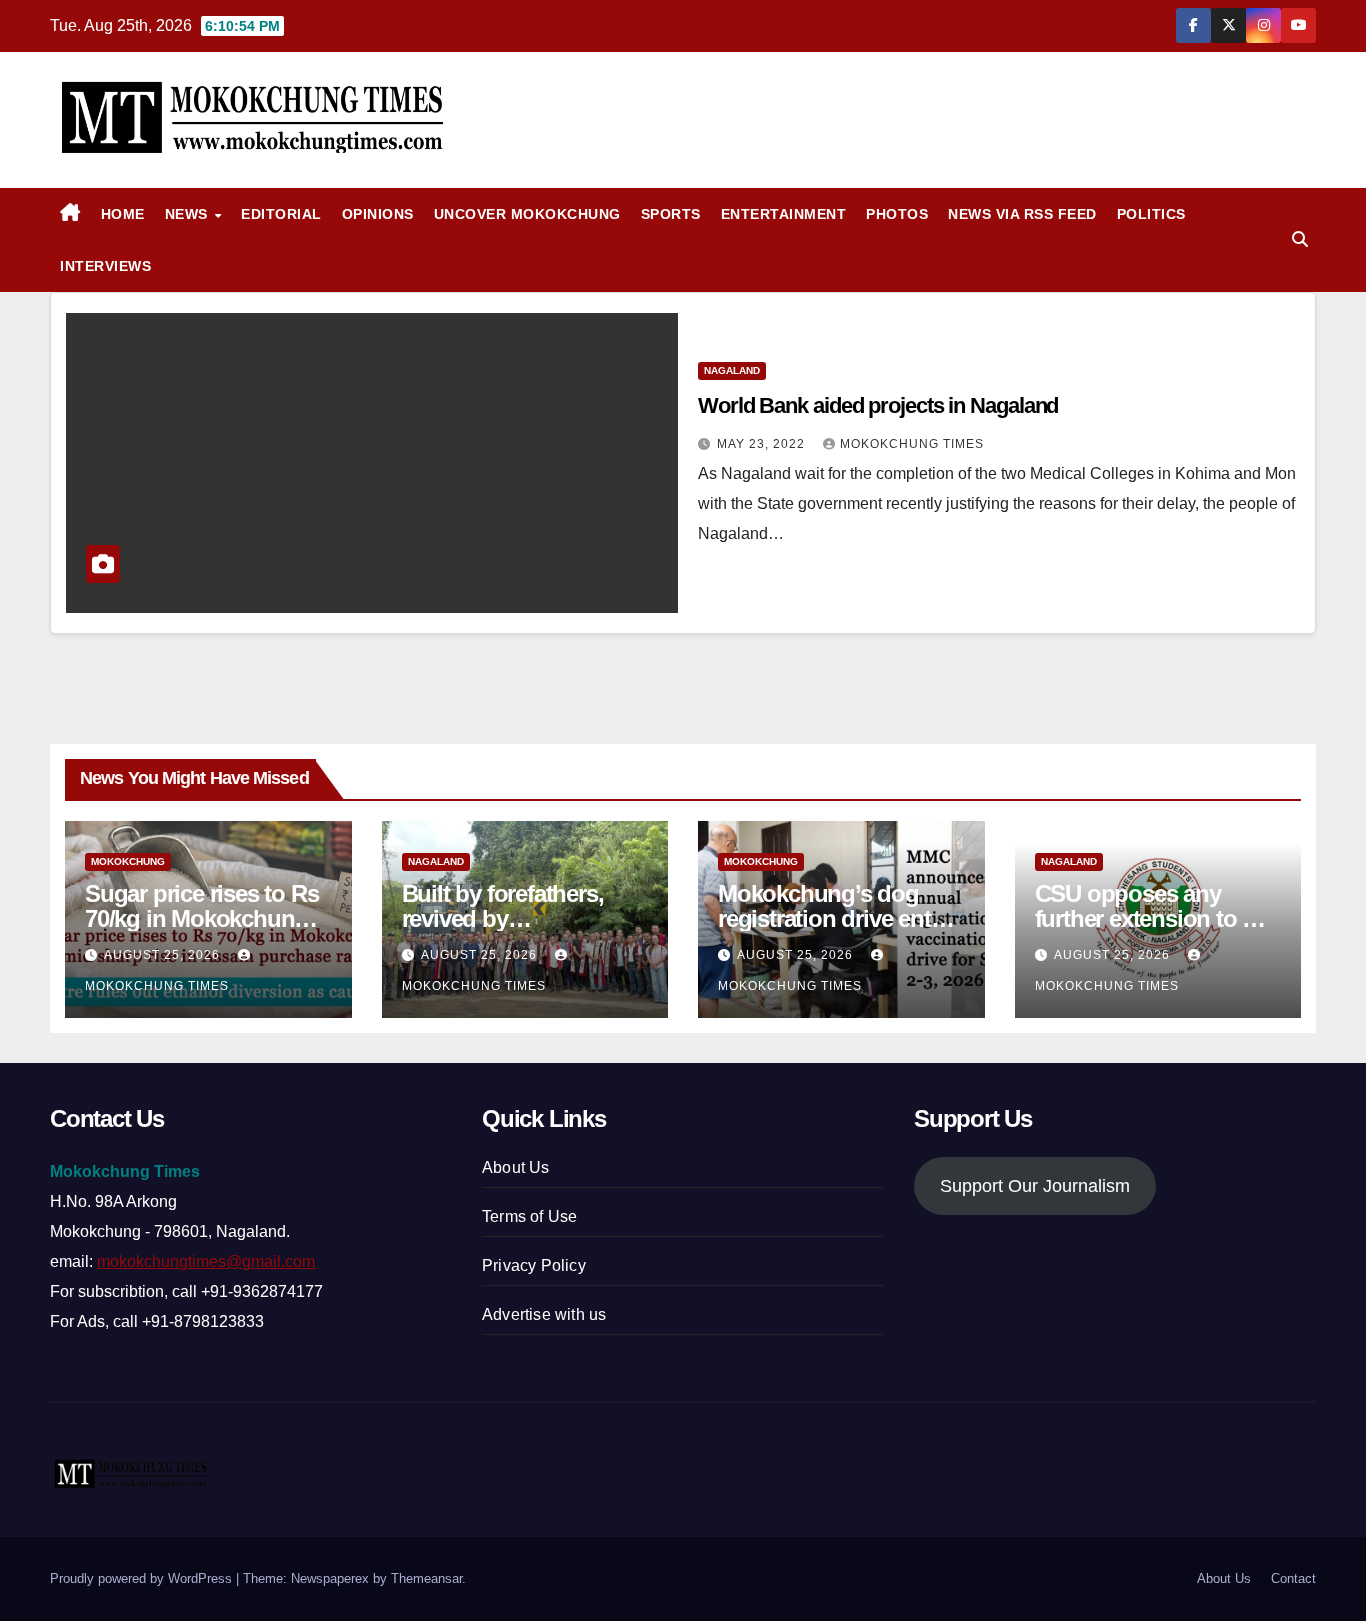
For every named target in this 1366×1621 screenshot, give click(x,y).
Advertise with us (544, 1314)
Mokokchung (128, 861)
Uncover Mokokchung (527, 214)
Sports (671, 214)
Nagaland (732, 370)
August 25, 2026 (164, 955)
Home (123, 214)
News (189, 214)
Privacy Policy (534, 1265)
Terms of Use (529, 1216)
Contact (1293, 1578)
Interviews (105, 266)
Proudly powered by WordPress (143, 1578)
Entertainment (784, 214)
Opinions (378, 214)
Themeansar (426, 1578)
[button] (1300, 239)
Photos (897, 214)
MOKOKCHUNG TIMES (912, 444)
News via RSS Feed (1022, 214)
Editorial (281, 214)
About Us (516, 1167)
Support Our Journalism (1035, 1186)
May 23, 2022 (763, 444)
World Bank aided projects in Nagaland (878, 405)
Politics (1151, 214)
